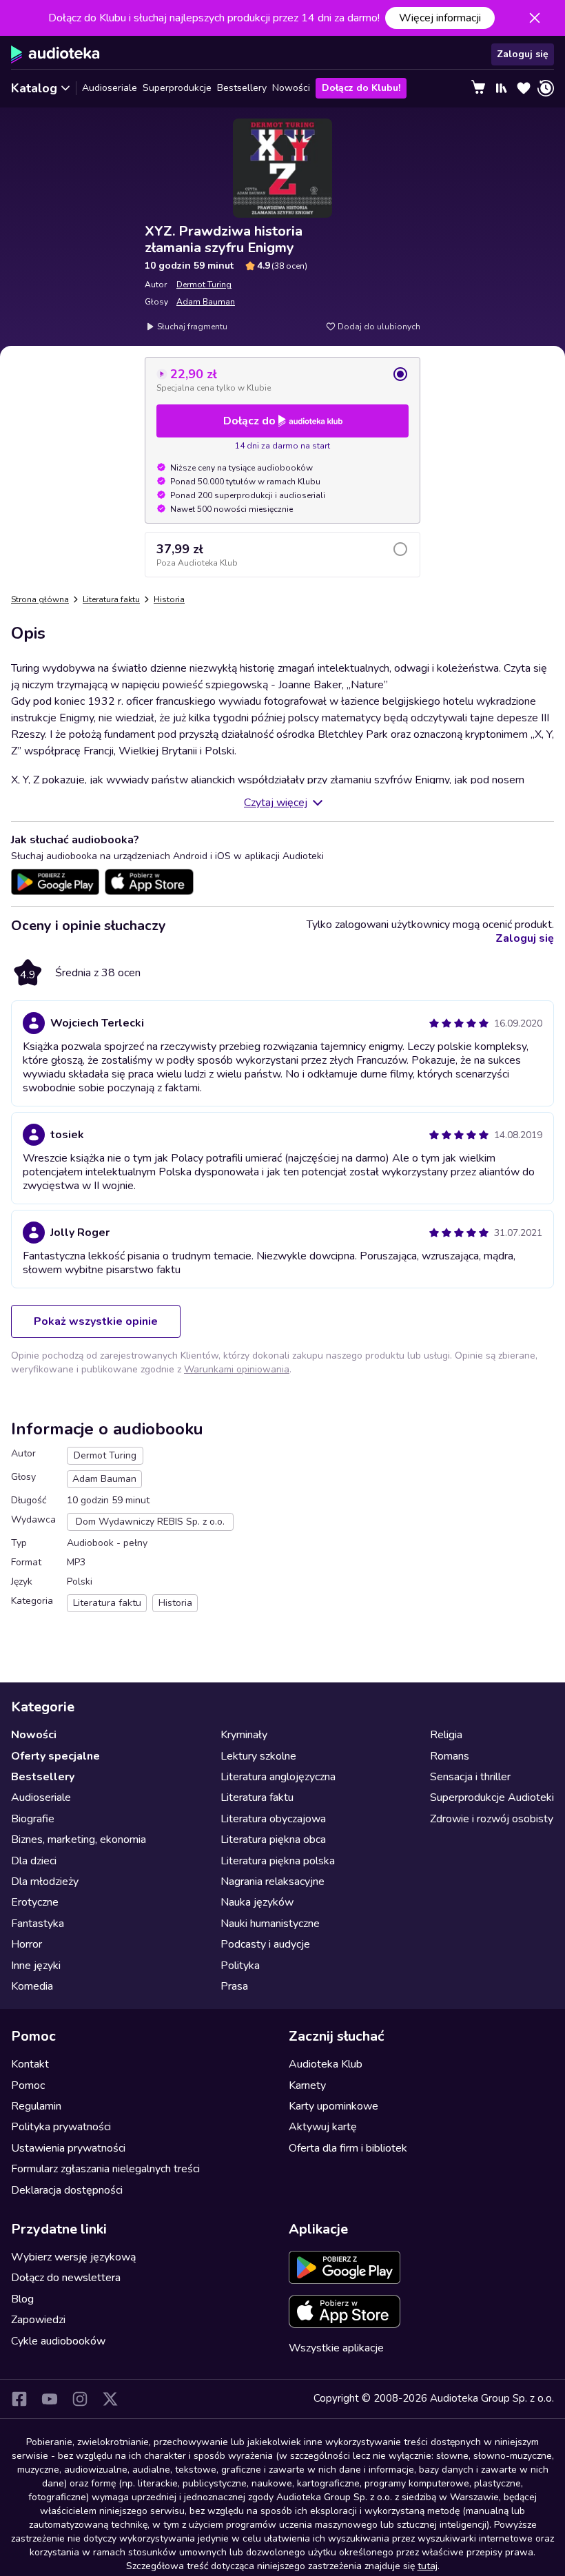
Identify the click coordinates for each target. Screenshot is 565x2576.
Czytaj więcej (276, 803)
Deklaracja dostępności (67, 2190)
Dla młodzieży (45, 1882)
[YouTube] (50, 2399)
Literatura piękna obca (273, 1840)
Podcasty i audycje (265, 1944)
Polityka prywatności (61, 2127)
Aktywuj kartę (323, 2127)
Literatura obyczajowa (273, 1819)
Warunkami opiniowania (237, 1369)
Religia (446, 1735)
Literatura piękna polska (278, 1861)
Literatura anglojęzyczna (278, 1777)
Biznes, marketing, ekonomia (79, 1840)
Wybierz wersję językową (73, 2257)
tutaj (428, 2566)
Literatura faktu (111, 599)
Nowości (291, 88)
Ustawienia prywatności (68, 2148)
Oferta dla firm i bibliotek (348, 2148)
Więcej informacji (440, 18)
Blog (22, 2299)
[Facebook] (19, 2399)
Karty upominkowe (333, 2106)
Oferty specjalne (55, 1756)
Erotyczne (35, 1902)
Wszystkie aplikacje (336, 2348)
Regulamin (36, 2106)
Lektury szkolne (258, 1756)
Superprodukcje (177, 88)
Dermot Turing (204, 285)
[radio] (282, 380)
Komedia (32, 1986)
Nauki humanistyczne (270, 1924)
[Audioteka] (55, 54)
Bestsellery (242, 88)
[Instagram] (80, 2399)
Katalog (34, 88)
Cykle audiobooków (58, 2341)
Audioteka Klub (326, 2064)
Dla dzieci (34, 1861)
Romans (450, 1756)
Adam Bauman (206, 302)
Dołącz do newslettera (66, 2278)
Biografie (33, 1819)
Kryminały (244, 1735)
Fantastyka (38, 1924)
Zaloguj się (523, 54)
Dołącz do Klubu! (361, 88)
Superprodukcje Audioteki (492, 1797)
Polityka (240, 1966)
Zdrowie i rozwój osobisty (492, 1819)
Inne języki (36, 1966)
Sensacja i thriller (470, 1777)
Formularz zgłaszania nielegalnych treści (105, 2169)
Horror (27, 1944)
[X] (110, 2399)
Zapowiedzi (38, 2320)
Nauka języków (257, 1902)
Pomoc (28, 2085)
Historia (169, 599)
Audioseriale (110, 88)
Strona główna (40, 599)
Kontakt (30, 2064)
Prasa (234, 1986)
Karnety (307, 2085)
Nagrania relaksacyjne (273, 1882)
